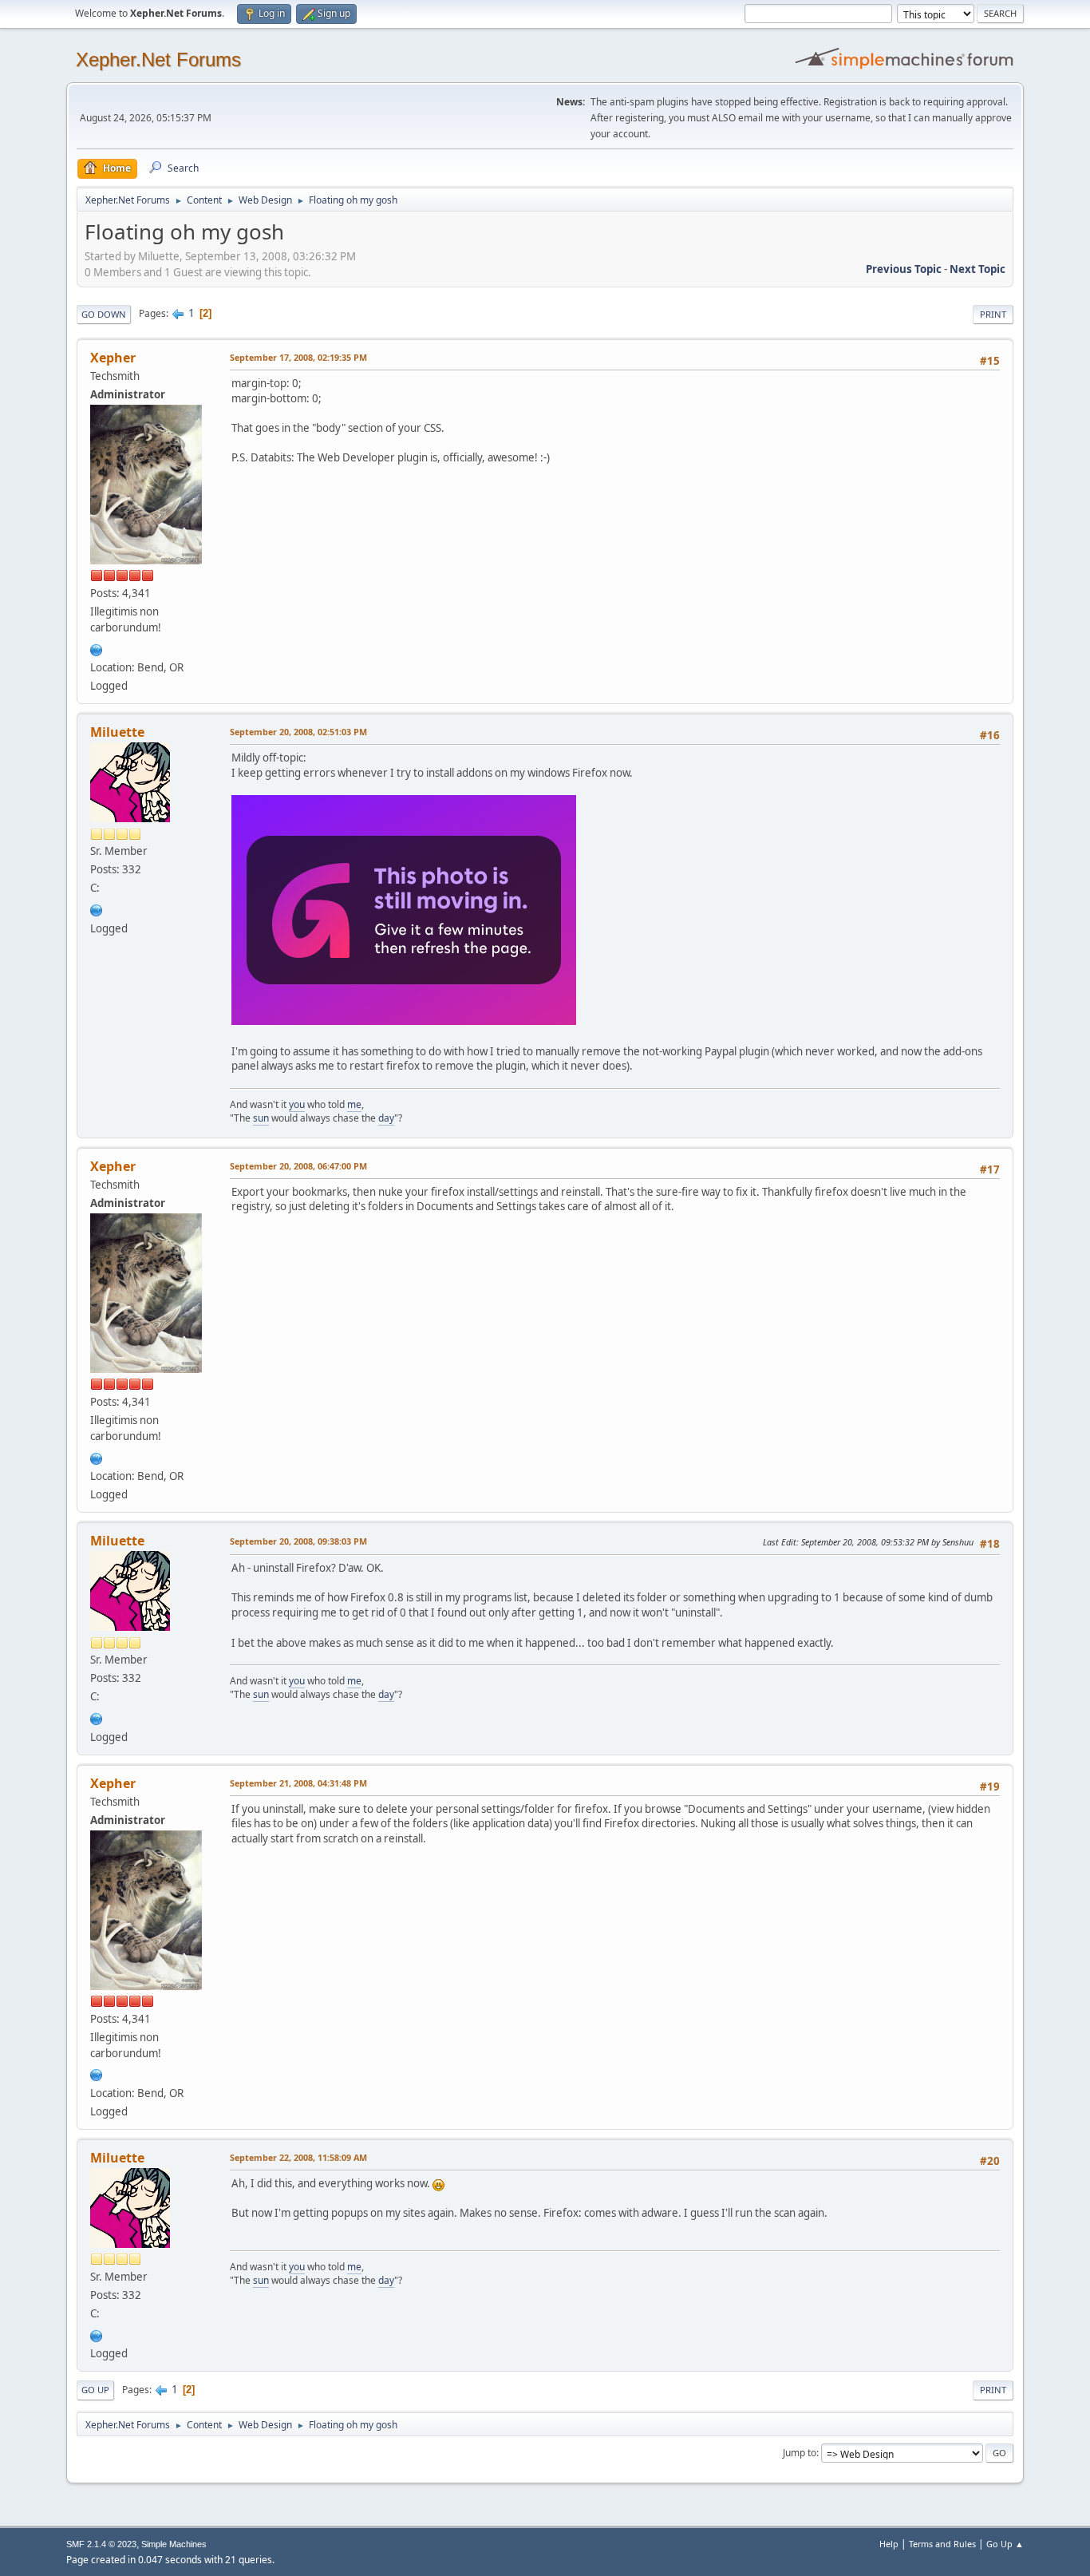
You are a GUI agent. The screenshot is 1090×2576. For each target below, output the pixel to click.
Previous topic (904, 269)
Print (993, 314)
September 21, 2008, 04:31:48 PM (298, 1783)
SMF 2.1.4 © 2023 (101, 2544)
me (354, 1104)
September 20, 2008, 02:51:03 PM (298, 732)
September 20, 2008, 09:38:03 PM (298, 1541)
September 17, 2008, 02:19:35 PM (298, 357)
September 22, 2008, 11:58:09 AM (298, 2157)
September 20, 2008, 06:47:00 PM (298, 1166)
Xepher (113, 358)
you (297, 1104)
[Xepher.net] (97, 648)
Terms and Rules (942, 2544)
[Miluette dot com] (97, 908)
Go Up (95, 2390)
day (386, 1118)
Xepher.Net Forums (158, 59)
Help (889, 2544)
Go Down (104, 314)
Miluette (117, 732)
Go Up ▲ (1005, 2544)
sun (261, 1118)
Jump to (800, 2453)
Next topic (977, 269)
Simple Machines (174, 2544)
